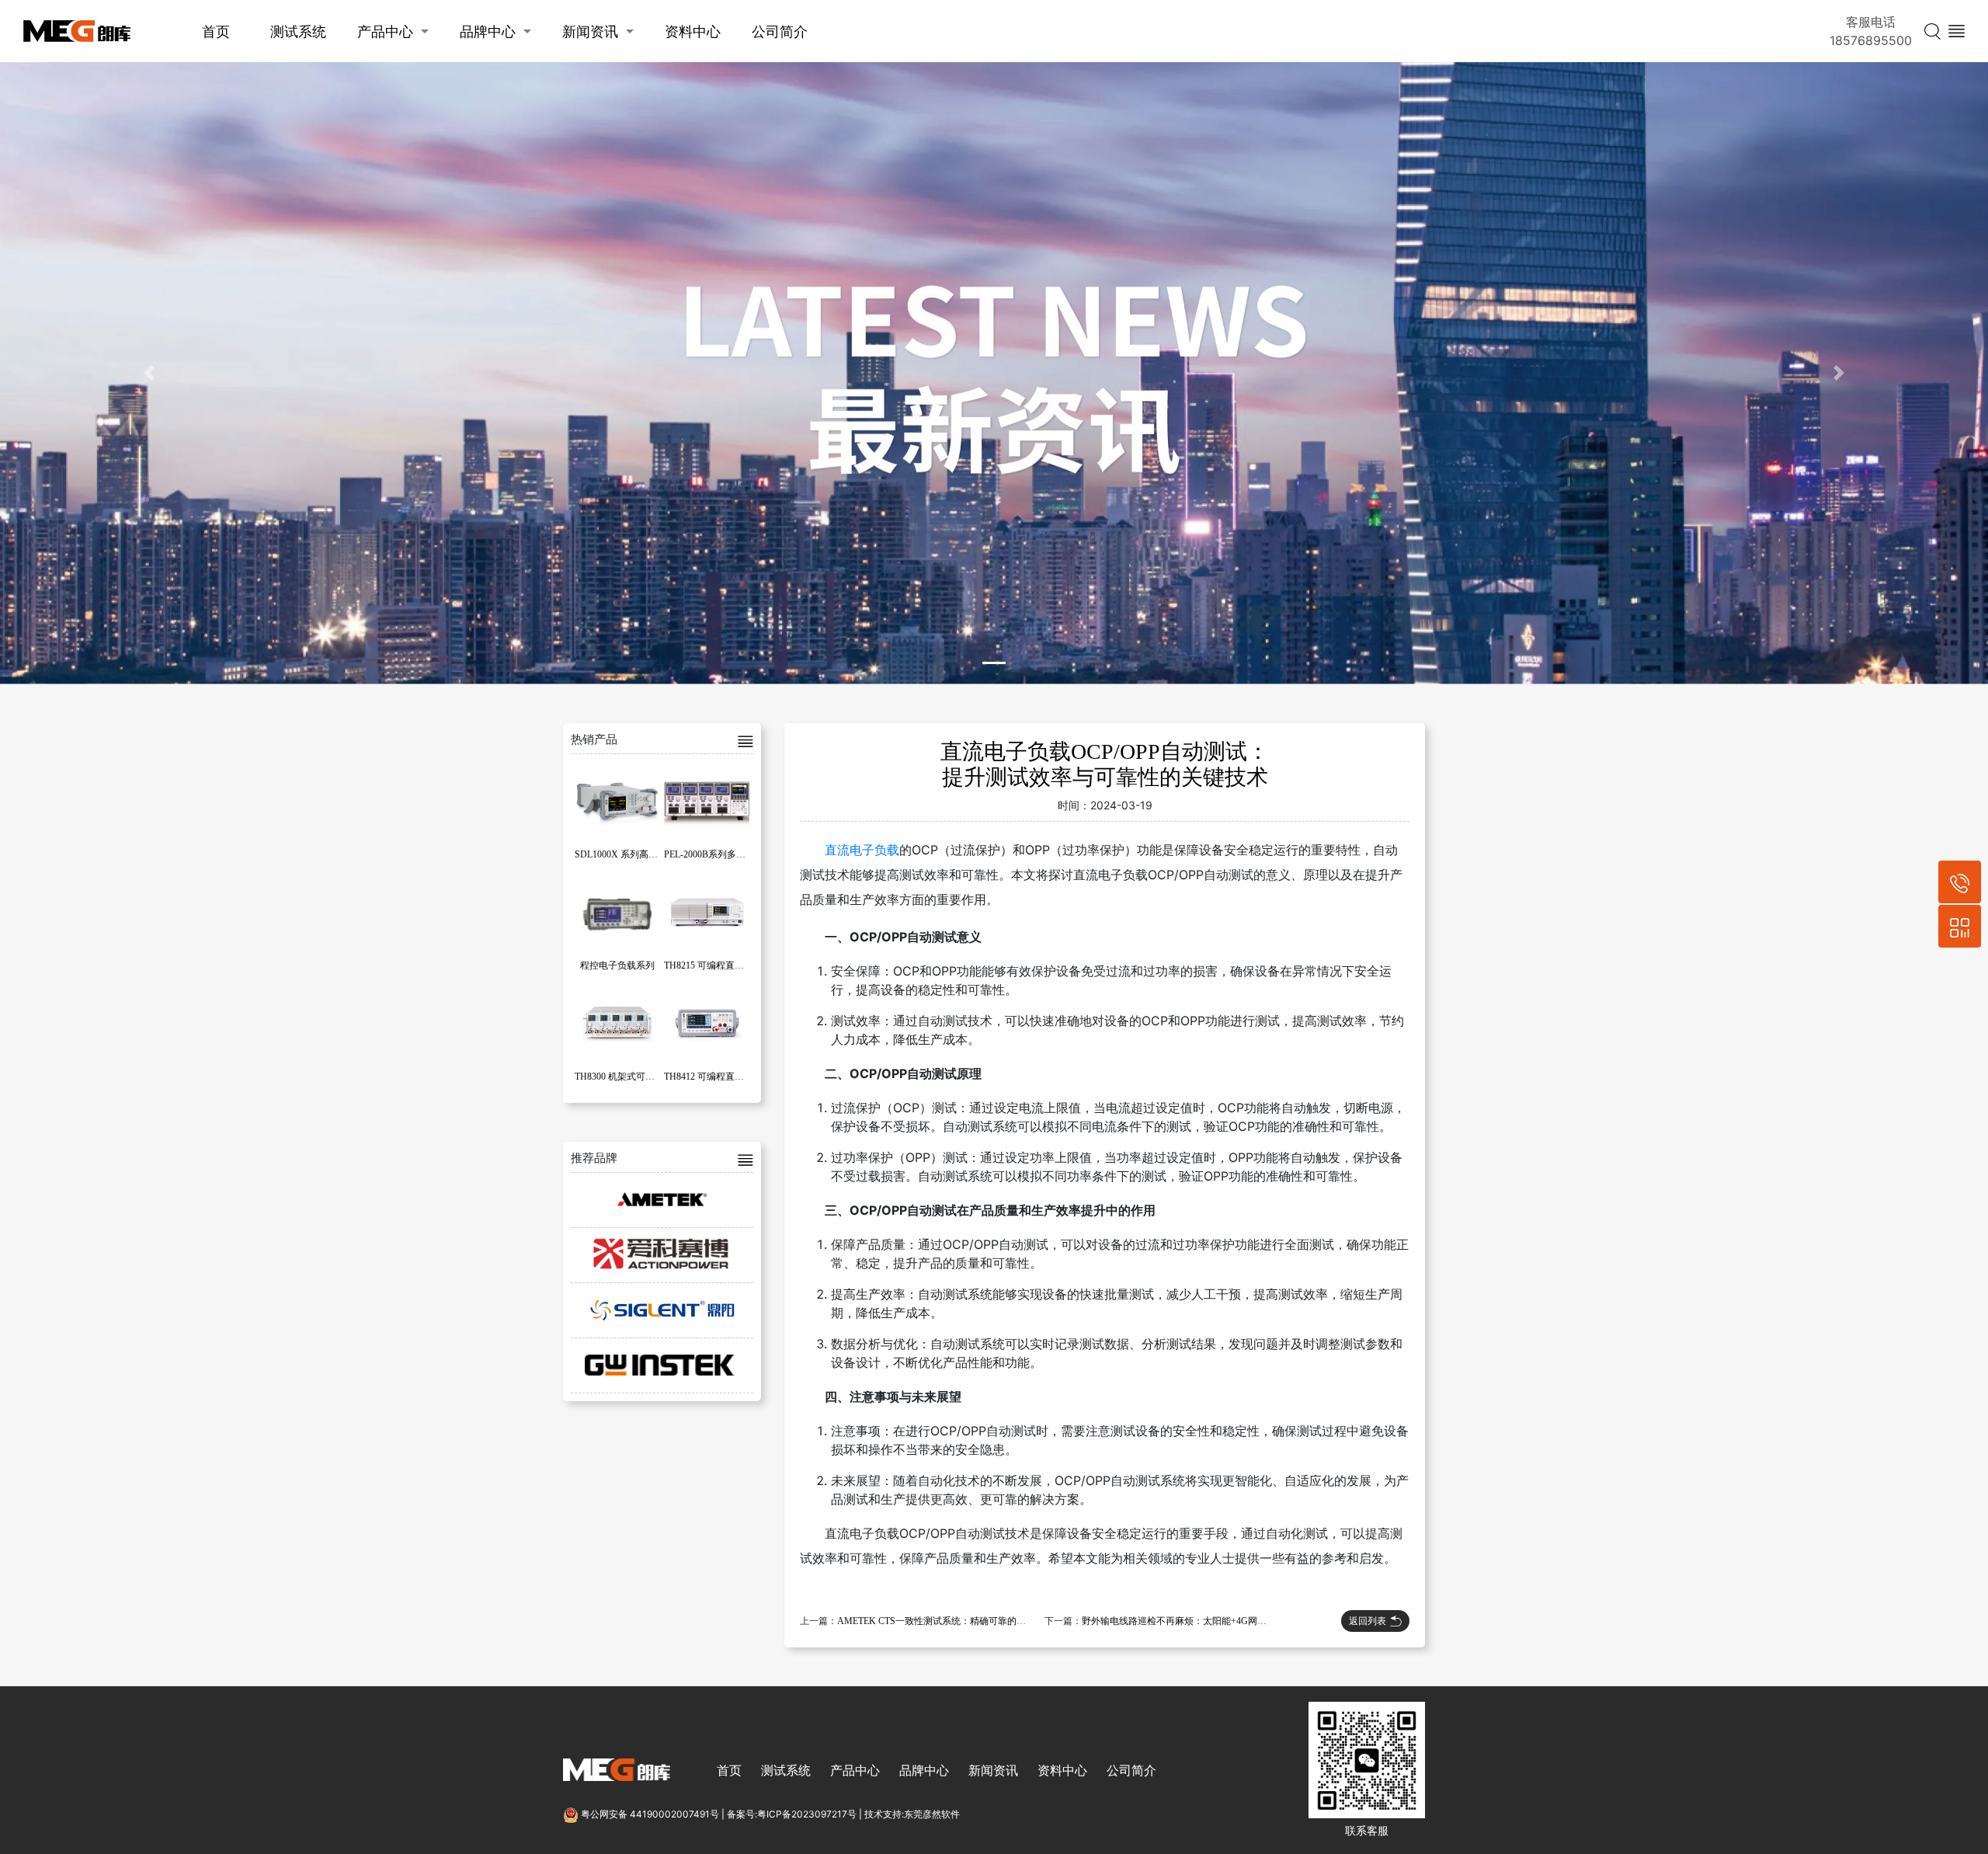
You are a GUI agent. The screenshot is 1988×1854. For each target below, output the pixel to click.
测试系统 (298, 31)
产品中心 (385, 31)
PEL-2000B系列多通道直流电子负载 (737, 854)
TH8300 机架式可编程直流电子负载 (647, 1077)
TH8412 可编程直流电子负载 (723, 1077)
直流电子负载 (862, 850)
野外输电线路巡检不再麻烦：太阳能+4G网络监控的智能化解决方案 (1221, 1621)
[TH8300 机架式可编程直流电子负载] (617, 1021)
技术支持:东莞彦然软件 (912, 1814)
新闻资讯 (590, 31)
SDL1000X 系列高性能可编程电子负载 (653, 854)
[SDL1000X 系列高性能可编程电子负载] (617, 799)
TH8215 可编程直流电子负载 (723, 965)
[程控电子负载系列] (617, 910)
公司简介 (780, 31)
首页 (216, 31)
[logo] (77, 31)
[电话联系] (1960, 882)
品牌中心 (488, 31)
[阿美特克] (662, 1200)
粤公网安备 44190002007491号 (650, 1814)
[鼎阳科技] (662, 1310)
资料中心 (693, 31)
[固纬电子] (662, 1365)
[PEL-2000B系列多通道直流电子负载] (707, 799)
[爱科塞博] (662, 1255)
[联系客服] (1960, 926)
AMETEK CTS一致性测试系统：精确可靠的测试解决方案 (955, 1621)
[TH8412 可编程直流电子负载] (707, 1021)
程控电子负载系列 (617, 965)
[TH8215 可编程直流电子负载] (707, 910)
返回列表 (1368, 1621)
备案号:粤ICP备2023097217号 (792, 1814)
